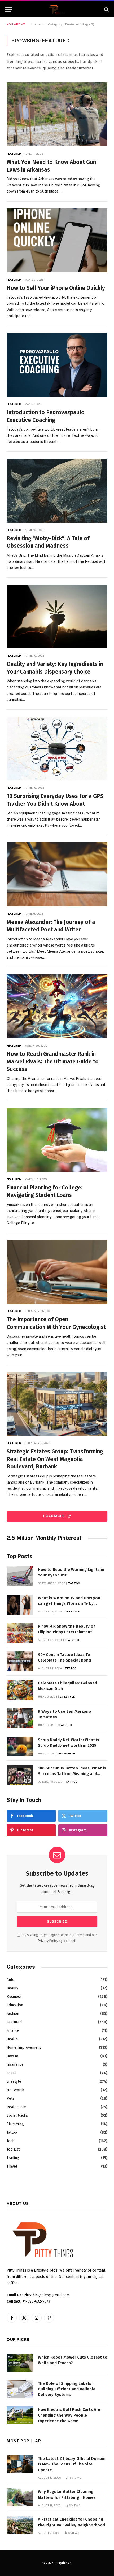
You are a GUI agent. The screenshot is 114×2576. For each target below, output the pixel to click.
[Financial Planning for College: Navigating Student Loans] (57, 1140)
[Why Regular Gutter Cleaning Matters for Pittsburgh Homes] (20, 2497)
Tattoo (12, 2132)
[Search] (106, 9)
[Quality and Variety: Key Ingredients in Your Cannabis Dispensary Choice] (57, 616)
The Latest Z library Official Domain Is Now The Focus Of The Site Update (72, 2464)
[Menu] (9, 9)
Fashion (13, 2014)
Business (14, 1997)
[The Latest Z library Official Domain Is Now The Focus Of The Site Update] (20, 2464)
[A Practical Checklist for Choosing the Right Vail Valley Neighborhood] (20, 2525)
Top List (13, 2149)
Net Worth (15, 2090)
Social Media (17, 2115)
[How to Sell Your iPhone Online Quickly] (57, 240)
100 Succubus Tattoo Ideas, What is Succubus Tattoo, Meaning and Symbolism (72, 1774)
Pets (10, 2098)
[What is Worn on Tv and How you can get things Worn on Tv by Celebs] (20, 1605)
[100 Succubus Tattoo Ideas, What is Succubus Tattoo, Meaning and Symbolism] (20, 1775)
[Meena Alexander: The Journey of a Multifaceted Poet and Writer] (57, 874)
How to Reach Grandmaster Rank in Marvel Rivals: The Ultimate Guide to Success (53, 1062)
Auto (10, 1980)
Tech (10, 2141)
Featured (14, 2022)
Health (12, 2039)
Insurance (15, 2065)
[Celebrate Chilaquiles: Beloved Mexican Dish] (20, 1690)
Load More (54, 1516)
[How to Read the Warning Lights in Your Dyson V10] (20, 1576)
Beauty (12, 1988)
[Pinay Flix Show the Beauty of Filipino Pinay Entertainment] (20, 1633)
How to (12, 2056)
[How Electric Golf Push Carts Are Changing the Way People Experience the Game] (20, 2415)
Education (15, 2005)
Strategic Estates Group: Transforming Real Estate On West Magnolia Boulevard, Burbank (55, 1459)
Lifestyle (14, 2082)
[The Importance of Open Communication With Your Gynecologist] (57, 1272)
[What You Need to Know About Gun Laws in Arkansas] (57, 114)
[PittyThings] (57, 9)
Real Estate (16, 2107)
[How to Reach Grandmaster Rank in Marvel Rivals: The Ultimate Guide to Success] (57, 1006)
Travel (12, 2166)
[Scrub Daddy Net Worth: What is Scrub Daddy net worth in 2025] (20, 1747)
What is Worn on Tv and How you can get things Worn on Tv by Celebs (69, 1604)
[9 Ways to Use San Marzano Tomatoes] (20, 1718)
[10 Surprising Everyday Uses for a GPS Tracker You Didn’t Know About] (57, 749)
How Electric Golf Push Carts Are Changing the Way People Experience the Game (69, 2415)
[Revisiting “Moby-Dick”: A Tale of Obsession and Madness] (57, 491)
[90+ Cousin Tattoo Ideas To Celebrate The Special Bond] (20, 1661)
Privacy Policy (48, 1941)
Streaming (15, 2124)
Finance (13, 2031)
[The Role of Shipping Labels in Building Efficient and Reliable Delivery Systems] (20, 2389)
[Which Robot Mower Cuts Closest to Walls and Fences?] (20, 2363)
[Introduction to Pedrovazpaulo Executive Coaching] (57, 365)
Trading (13, 2158)
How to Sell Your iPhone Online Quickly (56, 288)
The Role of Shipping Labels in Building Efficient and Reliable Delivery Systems (67, 2389)
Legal (11, 2073)
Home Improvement (24, 2048)
